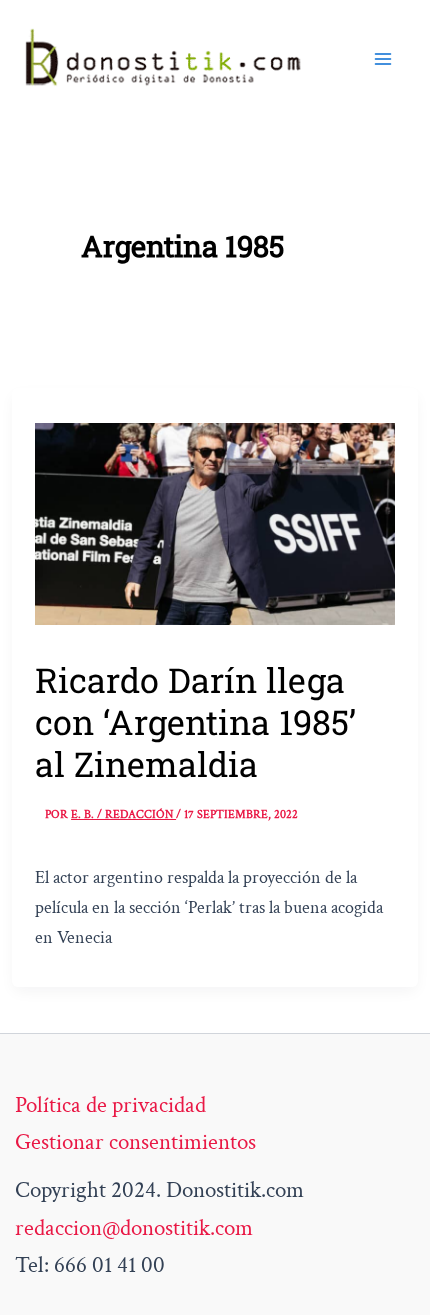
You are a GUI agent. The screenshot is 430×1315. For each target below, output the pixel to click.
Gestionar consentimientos (135, 1142)
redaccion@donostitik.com (134, 1228)
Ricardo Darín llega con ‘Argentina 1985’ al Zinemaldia (195, 721)
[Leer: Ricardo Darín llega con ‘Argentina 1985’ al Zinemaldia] (215, 522)
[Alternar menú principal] (383, 59)
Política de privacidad (110, 1105)
